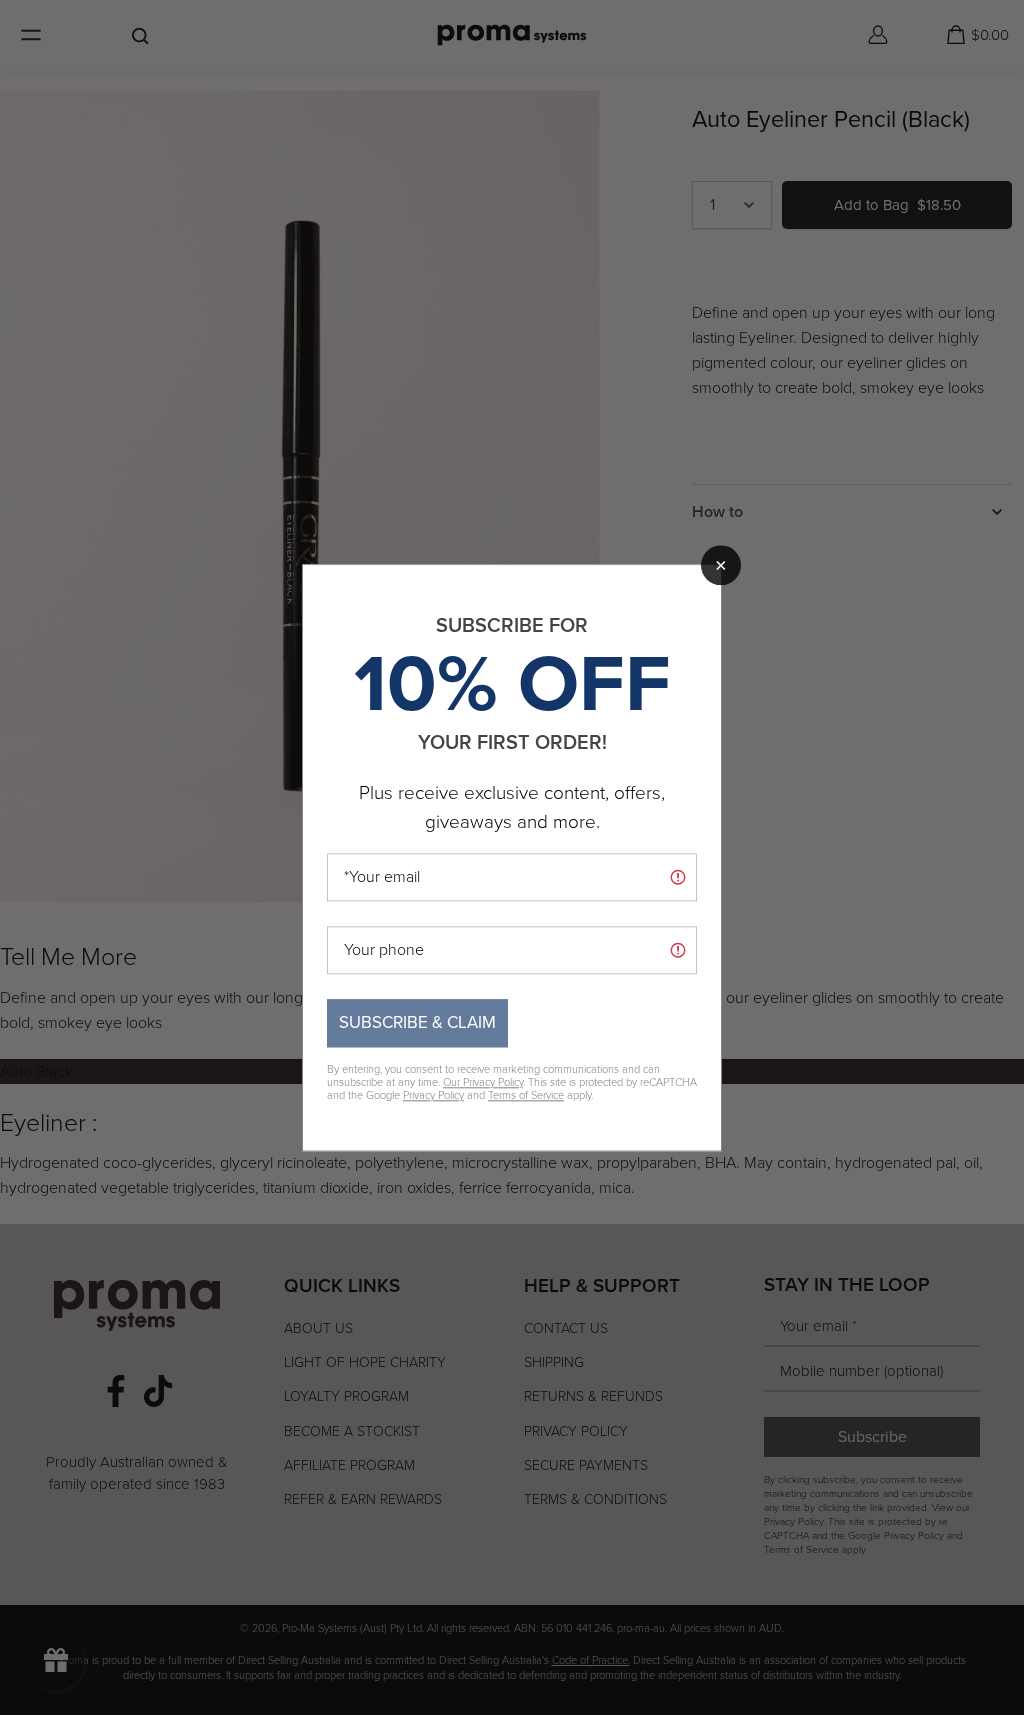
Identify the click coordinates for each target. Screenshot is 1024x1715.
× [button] (721, 565)
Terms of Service (526, 1095)
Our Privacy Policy (483, 1082)
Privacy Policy (433, 1095)
